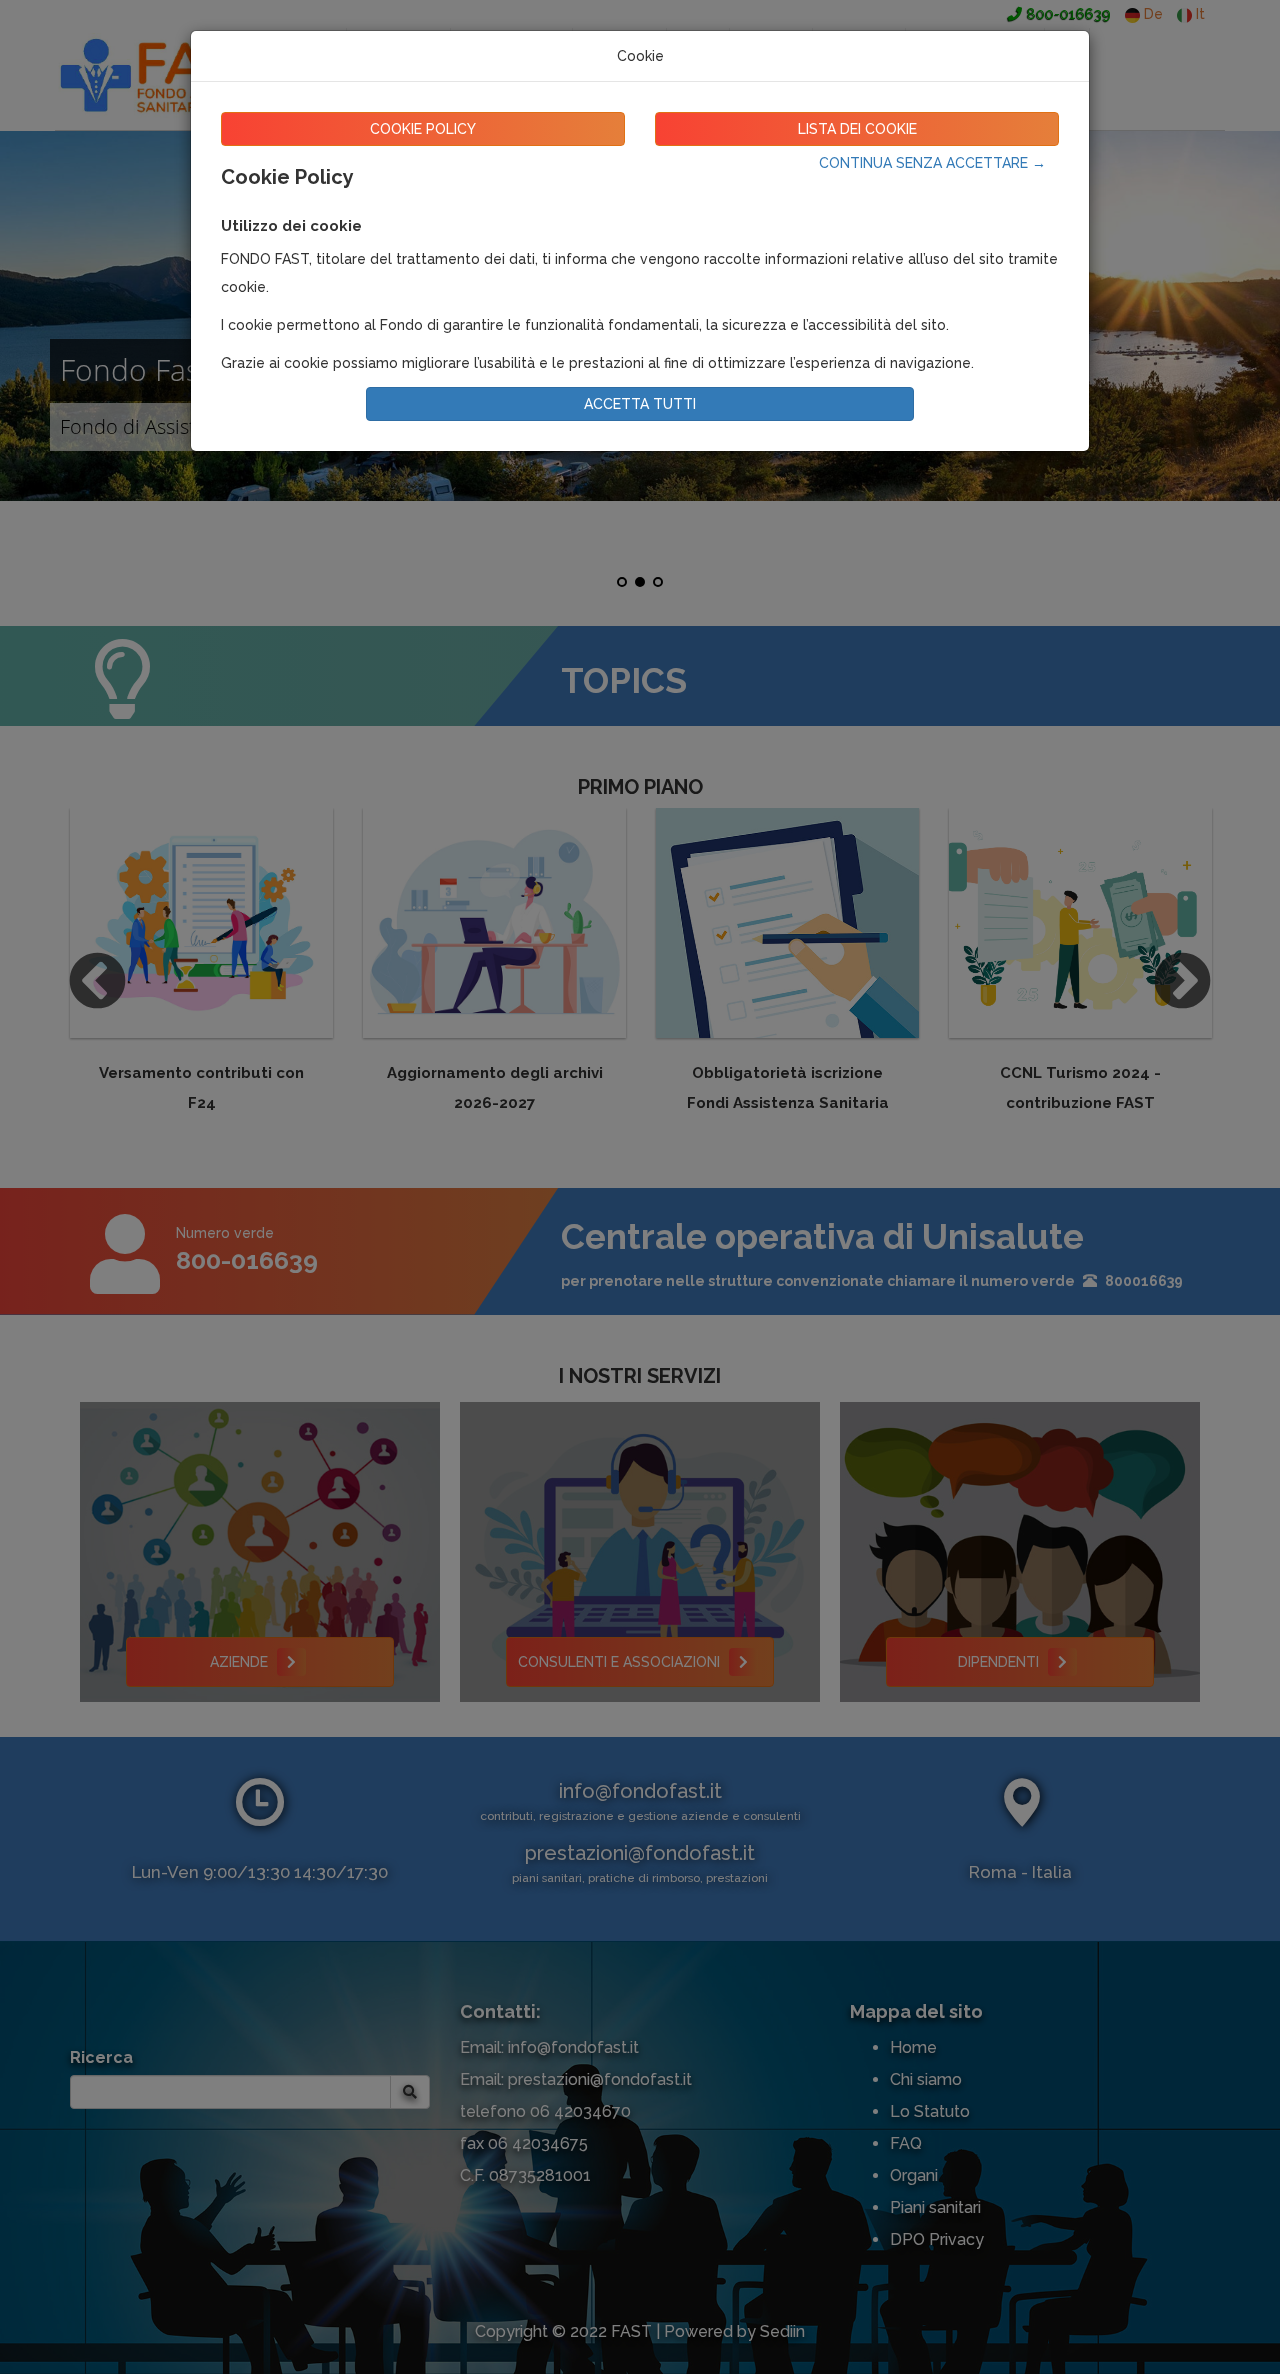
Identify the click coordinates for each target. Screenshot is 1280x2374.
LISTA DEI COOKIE (857, 129)
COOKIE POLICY (423, 129)
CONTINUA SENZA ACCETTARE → (932, 163)
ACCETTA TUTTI (640, 404)
